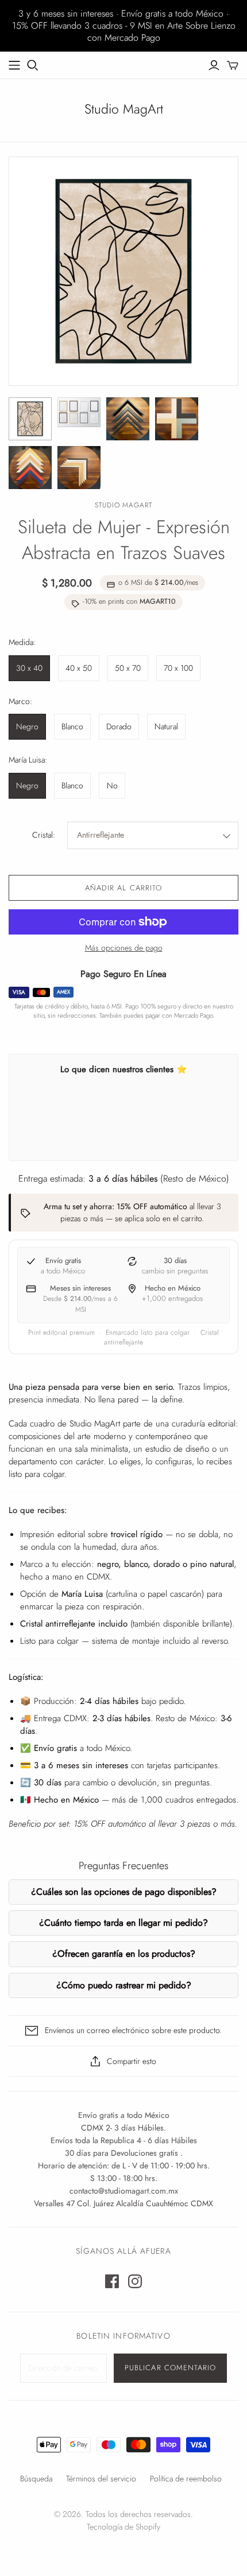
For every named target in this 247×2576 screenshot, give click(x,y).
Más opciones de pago (124, 948)
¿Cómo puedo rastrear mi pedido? (124, 1985)
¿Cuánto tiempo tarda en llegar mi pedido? (123, 1923)
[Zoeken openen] (33, 65)
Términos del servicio (101, 2479)
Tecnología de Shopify (123, 2527)
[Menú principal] (14, 65)
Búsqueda (36, 2479)
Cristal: (44, 835)
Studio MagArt (124, 109)
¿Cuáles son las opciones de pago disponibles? (124, 1892)
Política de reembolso (186, 2479)
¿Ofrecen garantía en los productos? (124, 1954)
